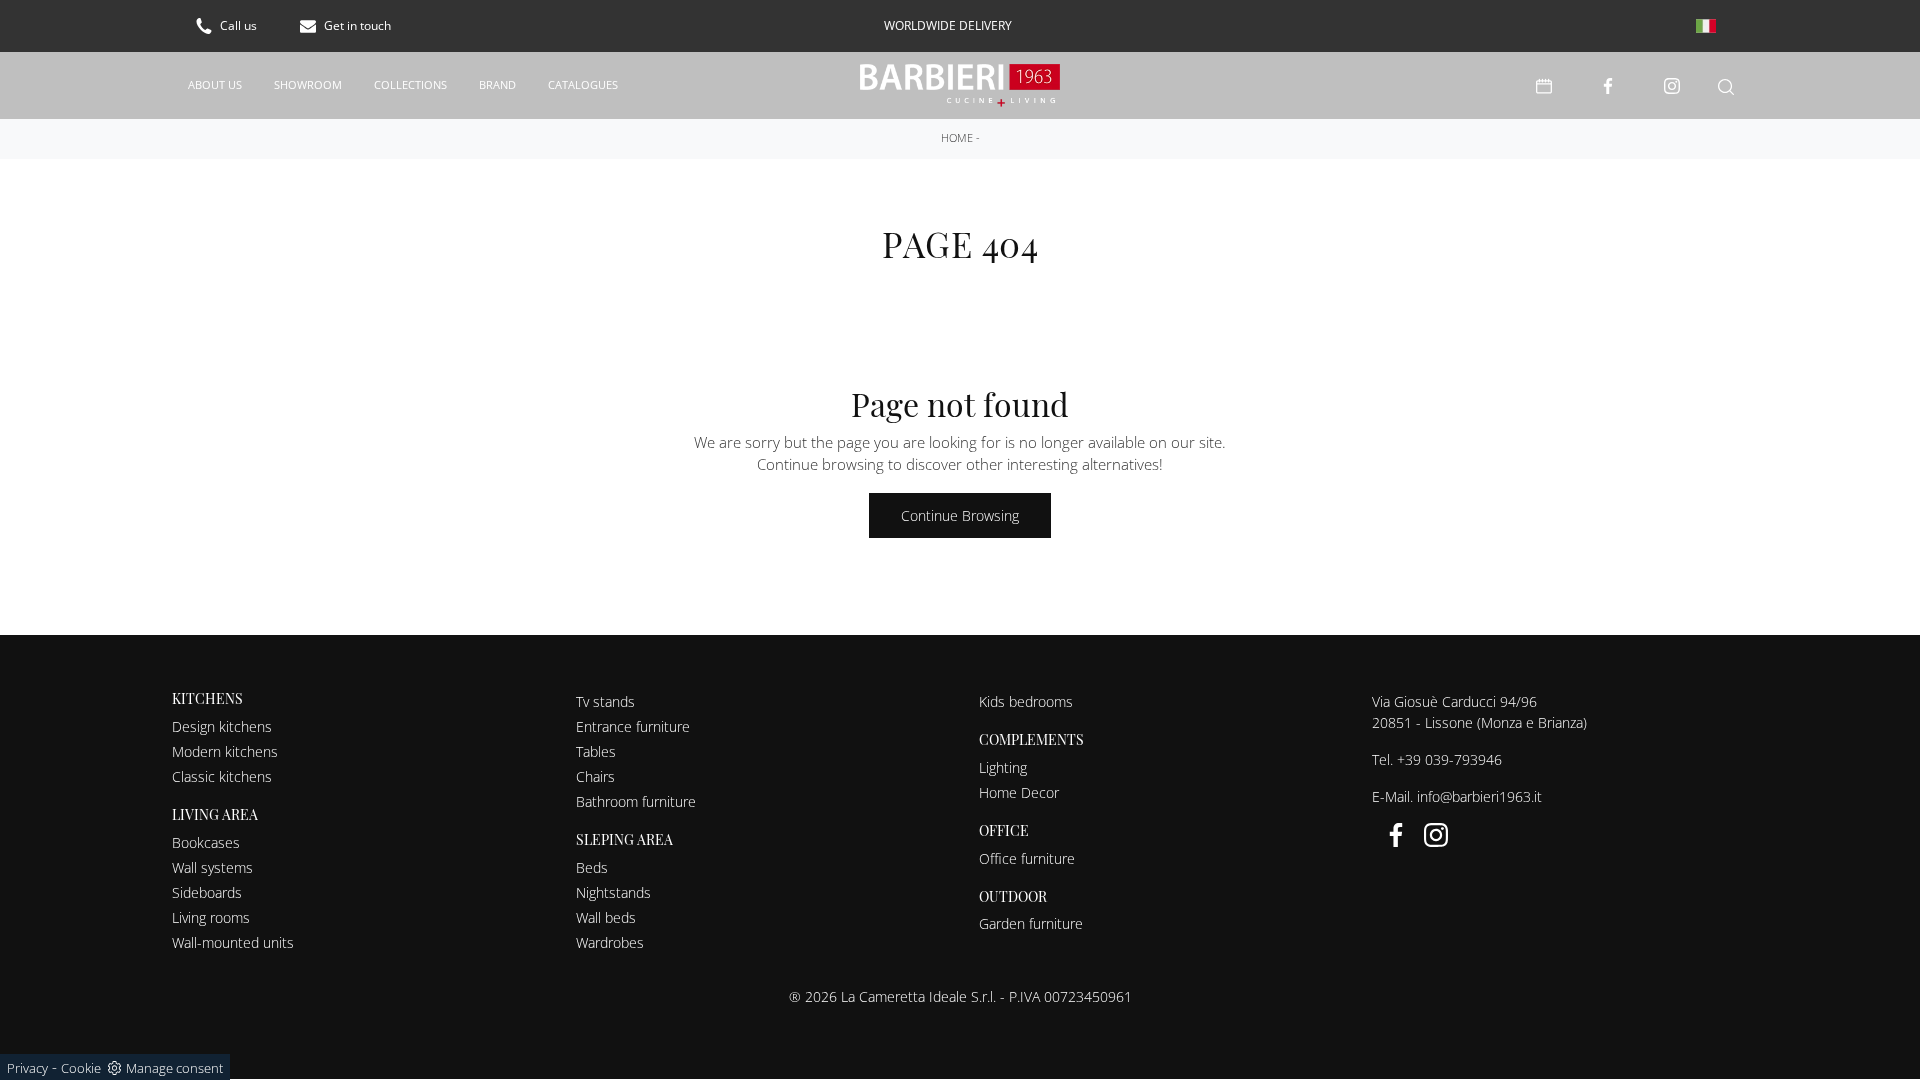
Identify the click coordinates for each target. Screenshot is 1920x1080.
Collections (410, 84)
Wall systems (212, 867)
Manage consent (174, 1068)
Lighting (1003, 767)
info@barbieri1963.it (1479, 796)
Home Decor (1019, 792)
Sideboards (207, 892)
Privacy (27, 1068)
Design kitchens (222, 726)
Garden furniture (1031, 923)
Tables (596, 751)
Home (957, 137)
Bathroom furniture (636, 801)
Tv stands (605, 701)
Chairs (595, 776)
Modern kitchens (225, 751)
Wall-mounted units (233, 942)
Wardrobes (610, 942)
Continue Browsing (960, 515)
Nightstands (613, 892)
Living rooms (211, 917)
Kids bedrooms (1026, 701)
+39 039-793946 (1449, 759)
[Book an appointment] (1544, 85)
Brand (497, 84)
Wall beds (606, 917)
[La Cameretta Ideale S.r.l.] (960, 85)
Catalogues (583, 84)
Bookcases (206, 842)
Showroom (308, 84)
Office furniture (1027, 858)
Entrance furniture (633, 726)
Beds (592, 867)
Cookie (81, 1068)
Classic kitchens (222, 776)
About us (215, 84)
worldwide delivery (948, 25)
